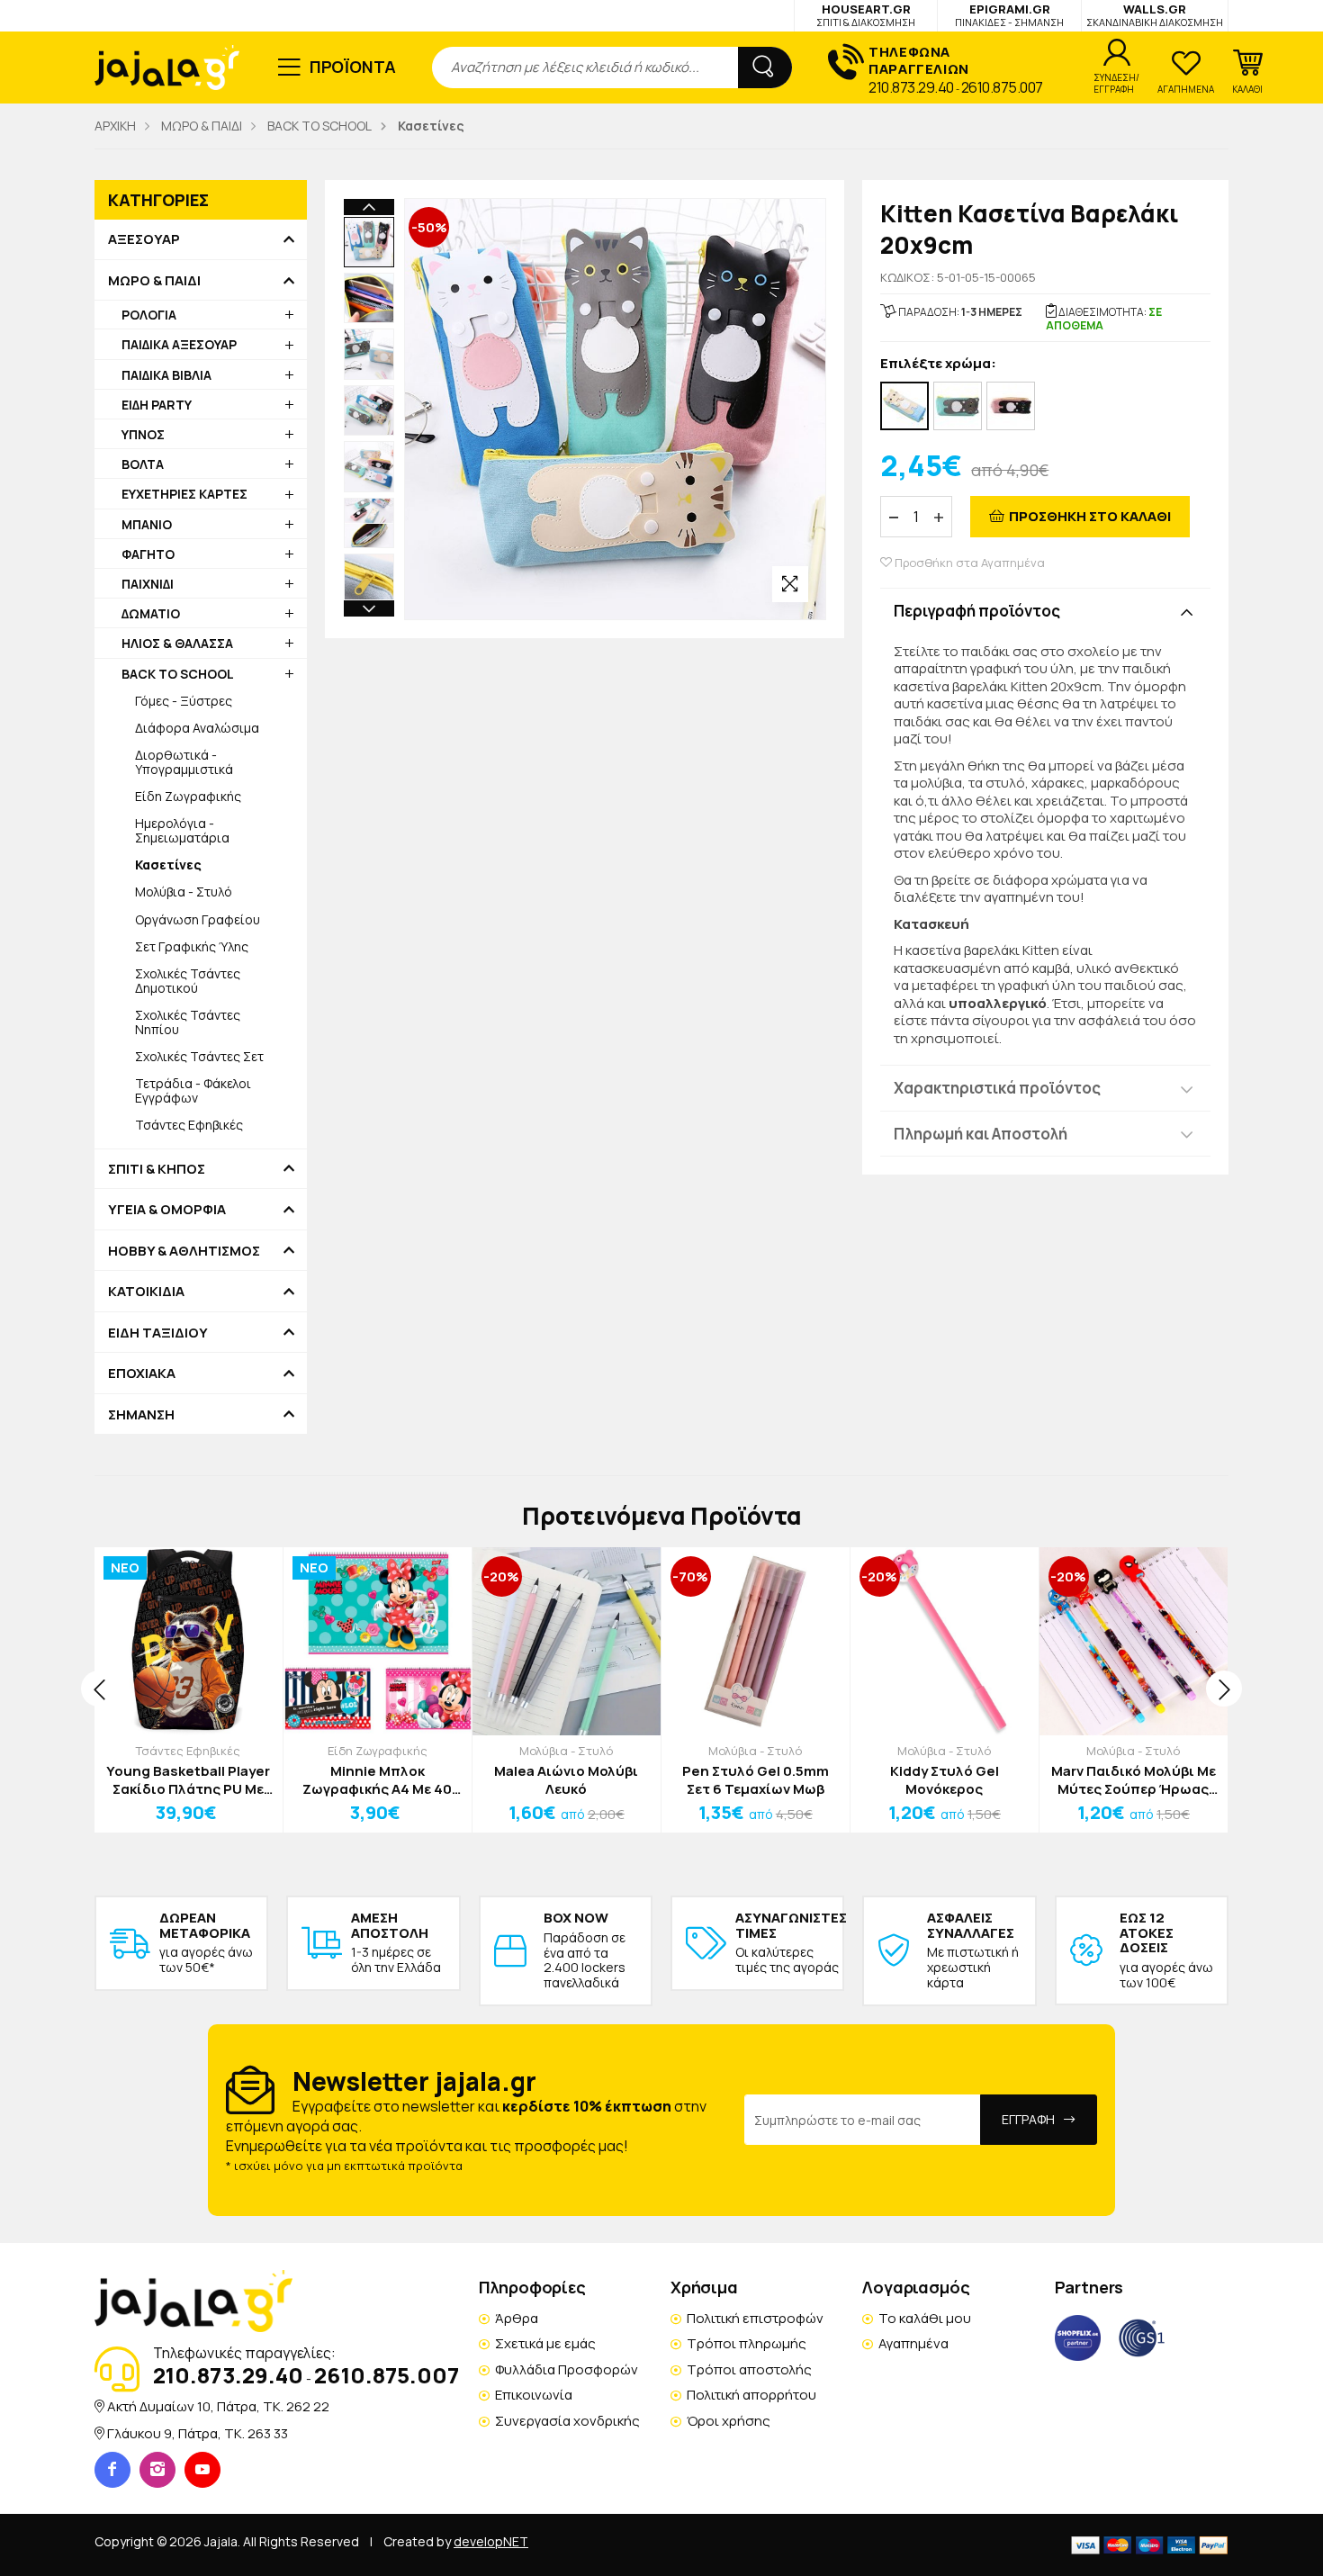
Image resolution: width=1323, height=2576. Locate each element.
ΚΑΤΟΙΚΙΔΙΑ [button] (146, 1292)
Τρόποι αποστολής (749, 2369)
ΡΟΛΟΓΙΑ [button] (149, 315)
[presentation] (99, 1689)
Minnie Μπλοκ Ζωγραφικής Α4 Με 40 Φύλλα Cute (377, 1780)
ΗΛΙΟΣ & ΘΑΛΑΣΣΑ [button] (177, 643)
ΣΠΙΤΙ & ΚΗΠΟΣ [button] (157, 1169)
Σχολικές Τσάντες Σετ (199, 1056)
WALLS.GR (1155, 15)
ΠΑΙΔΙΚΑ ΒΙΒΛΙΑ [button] (166, 375)
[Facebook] (112, 2470)
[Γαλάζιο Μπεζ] (904, 406)
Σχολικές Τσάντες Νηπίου (188, 1022)
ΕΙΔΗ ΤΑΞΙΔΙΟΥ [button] (158, 1333)
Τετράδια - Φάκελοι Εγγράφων (193, 1090)
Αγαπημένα (913, 2343)
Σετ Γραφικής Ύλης (192, 946)
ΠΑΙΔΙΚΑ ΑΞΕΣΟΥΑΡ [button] (179, 344)
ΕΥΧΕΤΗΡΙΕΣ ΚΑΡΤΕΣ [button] (184, 494)
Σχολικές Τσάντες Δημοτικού (188, 981)
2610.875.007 (1002, 87)
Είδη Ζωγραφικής (188, 796)
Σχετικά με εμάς (545, 2343)
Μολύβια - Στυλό (184, 892)
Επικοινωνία (534, 2395)
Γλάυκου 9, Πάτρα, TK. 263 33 (198, 2433)
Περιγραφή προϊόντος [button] (977, 611)
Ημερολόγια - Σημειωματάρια (182, 830)
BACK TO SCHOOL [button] (178, 674)
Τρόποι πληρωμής (747, 2343)
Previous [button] (369, 207)
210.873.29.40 (911, 87)
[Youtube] (202, 2470)
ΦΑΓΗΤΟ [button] (148, 554)
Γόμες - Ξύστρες (184, 701)
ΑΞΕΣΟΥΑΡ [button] (144, 239)
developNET (491, 2541)
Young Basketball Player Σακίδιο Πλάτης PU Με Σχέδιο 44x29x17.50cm (188, 1780)
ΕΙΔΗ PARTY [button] (157, 405)
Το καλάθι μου (925, 2318)
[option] (369, 242)
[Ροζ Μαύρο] (1011, 406)
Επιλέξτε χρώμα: (938, 364)
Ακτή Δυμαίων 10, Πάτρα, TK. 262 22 (218, 2406)
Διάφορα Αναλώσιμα (197, 728)
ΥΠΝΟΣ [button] (143, 434)
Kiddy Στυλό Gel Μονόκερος (945, 1780)
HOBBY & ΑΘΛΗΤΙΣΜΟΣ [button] (184, 1251)
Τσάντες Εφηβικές (189, 1125)
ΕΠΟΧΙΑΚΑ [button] (142, 1374)
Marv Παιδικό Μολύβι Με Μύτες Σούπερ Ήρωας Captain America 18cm (1134, 1780)
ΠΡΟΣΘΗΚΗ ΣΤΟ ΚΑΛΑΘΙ (1090, 516)
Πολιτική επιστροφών (755, 2318)
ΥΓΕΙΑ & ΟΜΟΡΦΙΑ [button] (167, 1210)
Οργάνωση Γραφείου (198, 919)
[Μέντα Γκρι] (958, 406)
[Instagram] (157, 2470)
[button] (1247, 72)
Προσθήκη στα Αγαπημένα (968, 563)
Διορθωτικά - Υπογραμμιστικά (184, 762)
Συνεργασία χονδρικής (567, 2421)
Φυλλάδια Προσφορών (567, 2369)
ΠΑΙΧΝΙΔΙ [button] (148, 584)
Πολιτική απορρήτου (751, 2395)
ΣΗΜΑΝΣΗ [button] (141, 1415)
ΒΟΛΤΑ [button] (143, 464)
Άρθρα (517, 2318)
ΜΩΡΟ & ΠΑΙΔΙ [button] (154, 281)
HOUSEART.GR (866, 15)
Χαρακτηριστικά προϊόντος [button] (997, 1088)
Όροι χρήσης (729, 2421)
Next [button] (369, 608)
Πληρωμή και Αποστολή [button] (981, 1134)
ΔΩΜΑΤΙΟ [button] (151, 613)
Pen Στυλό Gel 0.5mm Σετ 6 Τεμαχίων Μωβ (756, 1780)
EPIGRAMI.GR (1009, 15)
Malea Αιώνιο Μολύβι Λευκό (566, 1780)
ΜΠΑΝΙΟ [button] (147, 524)
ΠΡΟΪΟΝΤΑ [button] (353, 67)
